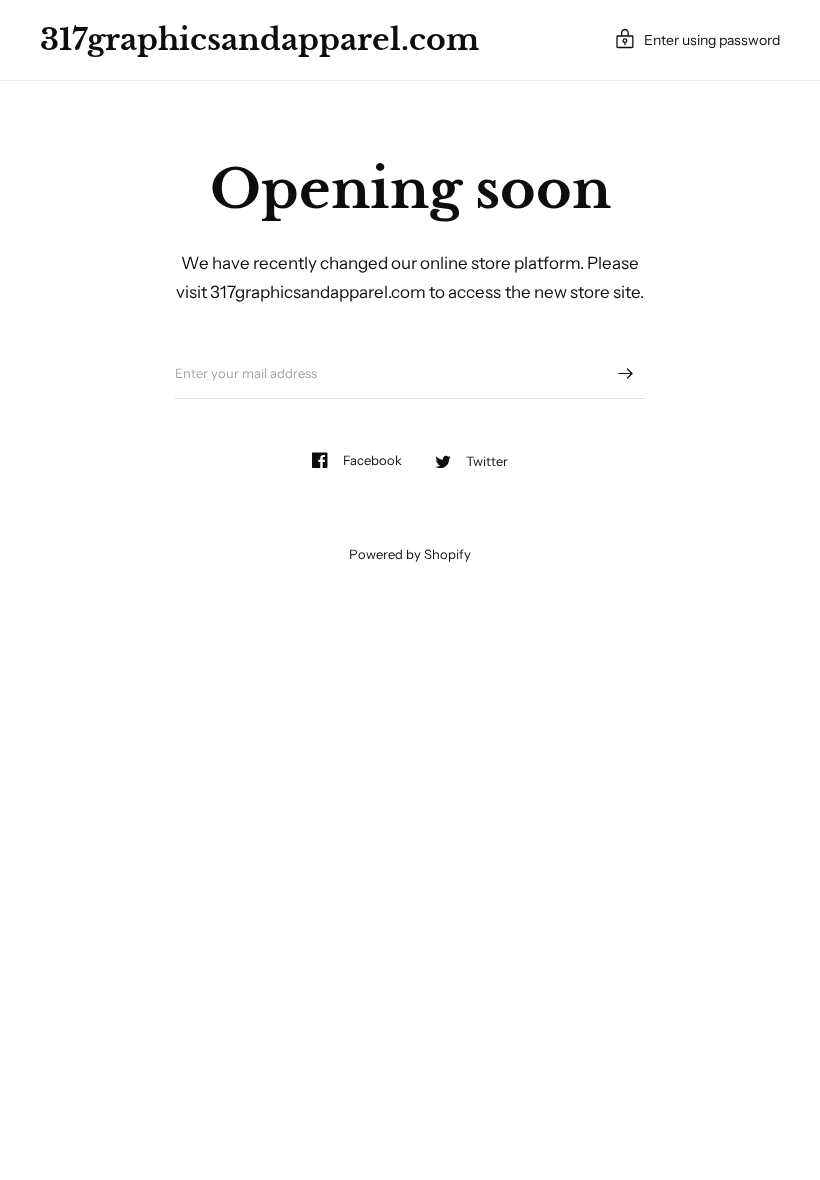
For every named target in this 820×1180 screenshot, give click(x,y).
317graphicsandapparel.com (259, 40)
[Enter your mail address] (625, 373)
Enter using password (712, 40)
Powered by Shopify (410, 554)
